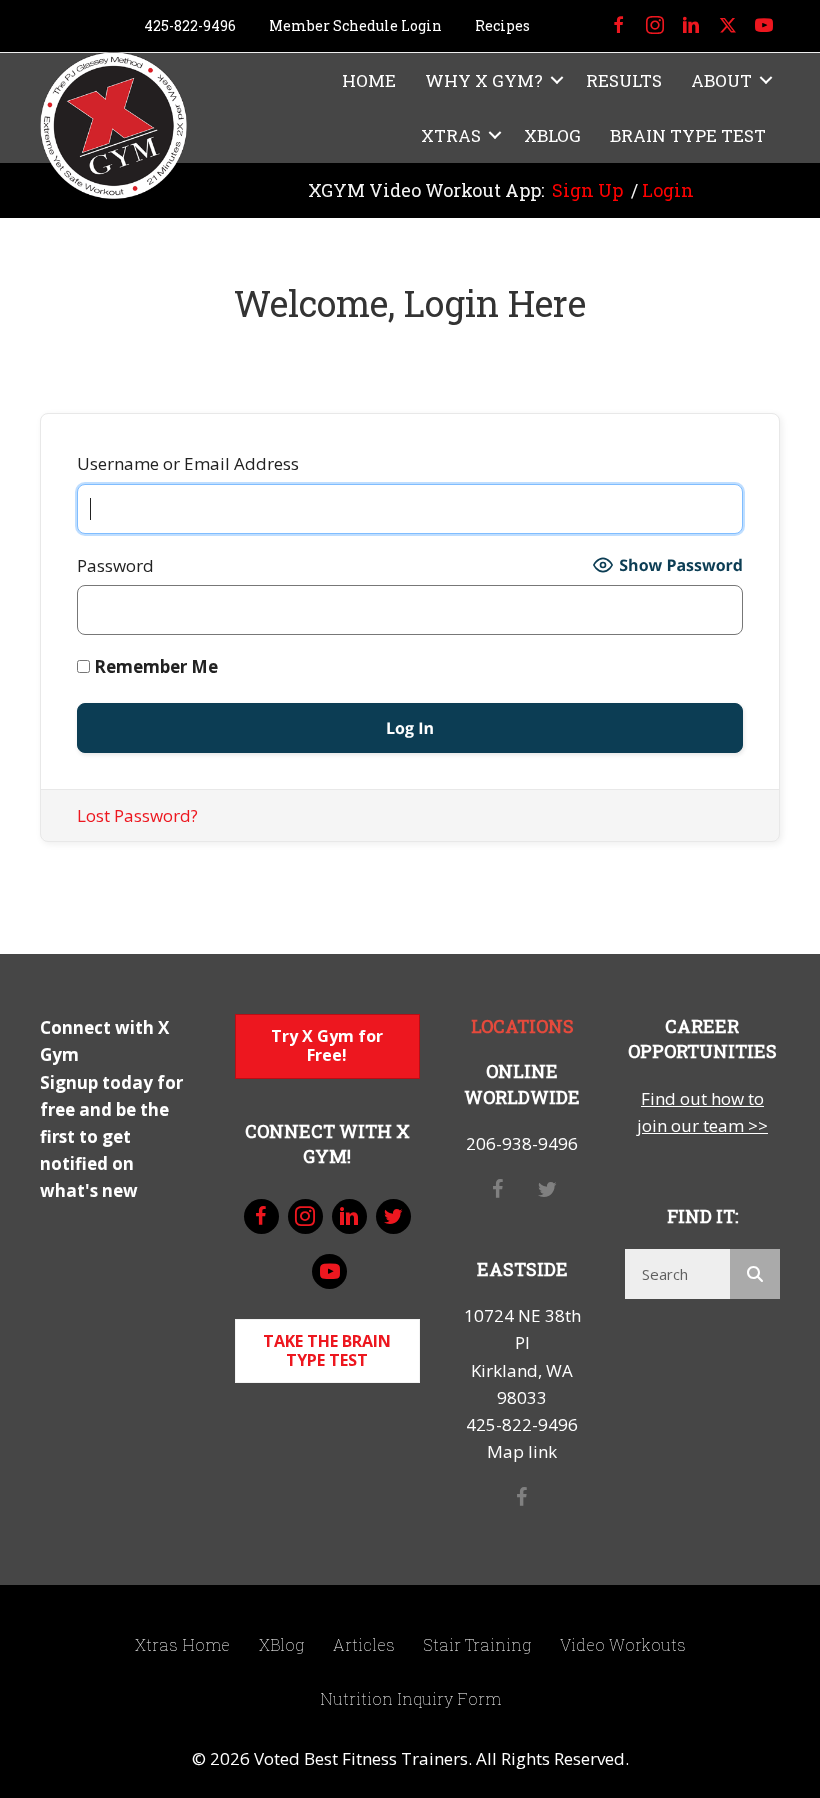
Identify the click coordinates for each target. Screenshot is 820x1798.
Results (624, 80)
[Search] (755, 1274)
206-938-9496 (522, 1143)
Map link (522, 1451)
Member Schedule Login (355, 25)
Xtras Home (182, 1644)
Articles (364, 1644)
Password (115, 565)
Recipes (502, 25)
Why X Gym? (484, 80)
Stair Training (477, 1644)
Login (668, 190)
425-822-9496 (190, 25)
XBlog (281, 1644)
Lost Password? (137, 815)
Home (369, 80)
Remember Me (154, 666)
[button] (557, 80)
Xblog (552, 135)
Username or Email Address (188, 463)
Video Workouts (623, 1644)
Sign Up (587, 190)
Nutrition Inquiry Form (410, 1698)
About (721, 80)
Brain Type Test (688, 135)
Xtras (451, 135)
